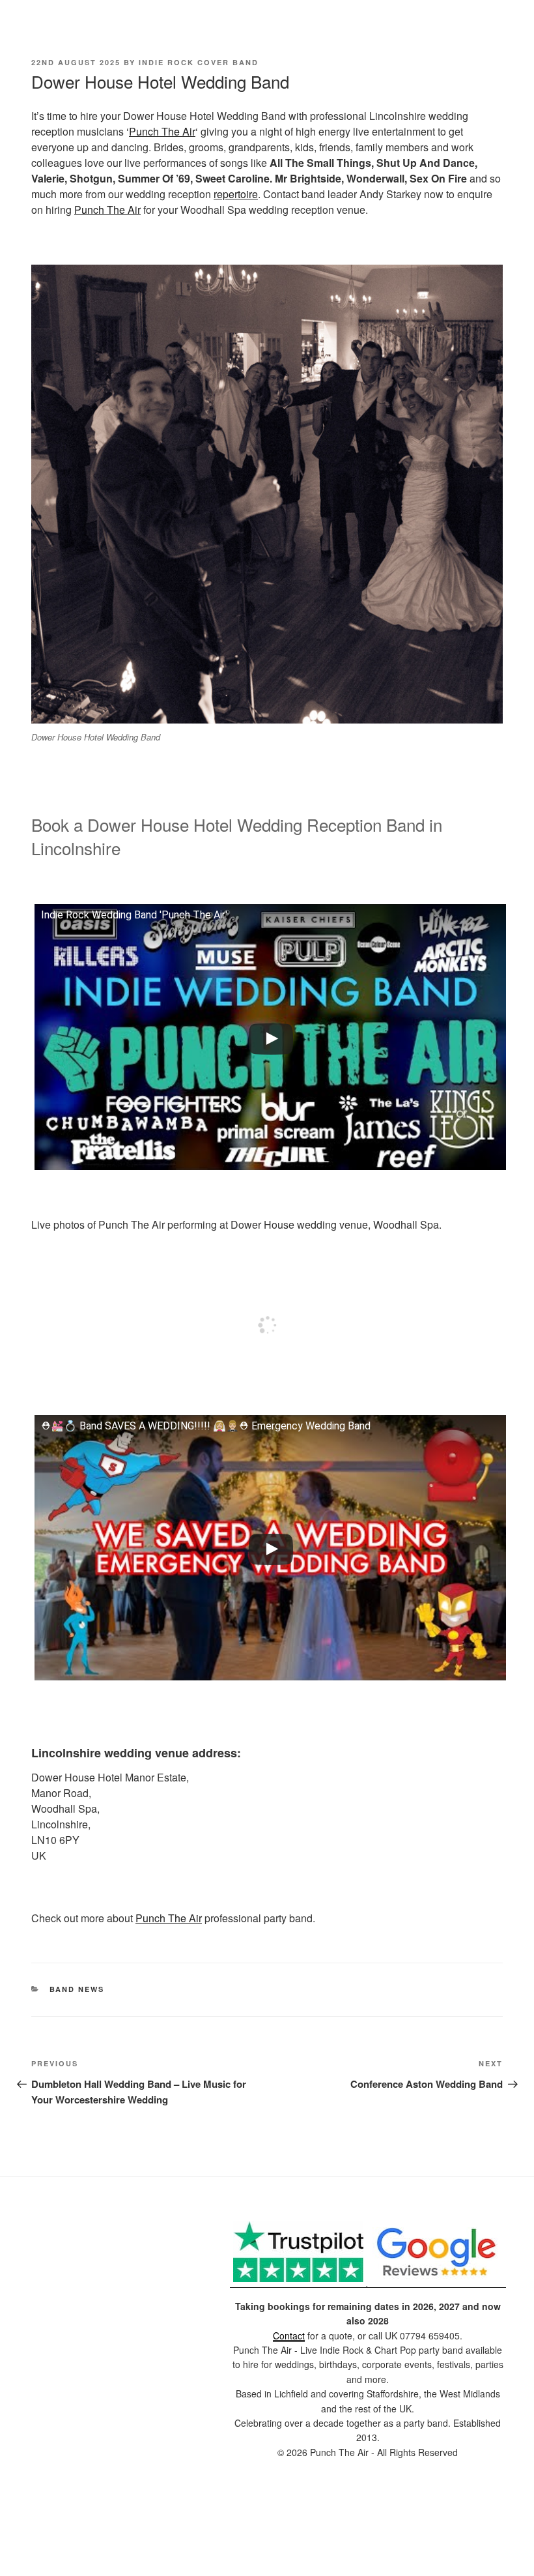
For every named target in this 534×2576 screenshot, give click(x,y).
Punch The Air (162, 131)
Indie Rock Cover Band (199, 62)
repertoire (236, 194)
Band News (77, 1989)
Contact (289, 2335)
